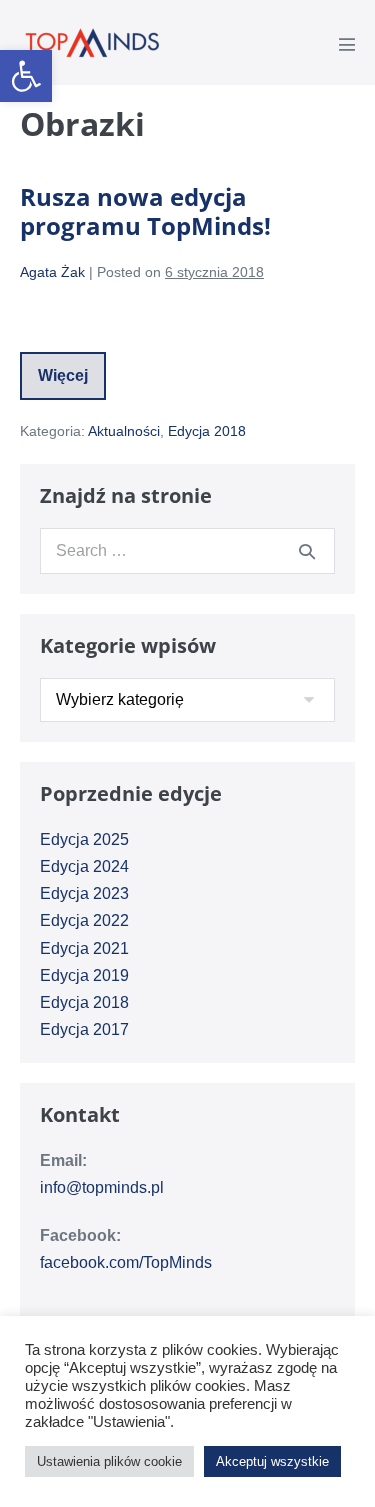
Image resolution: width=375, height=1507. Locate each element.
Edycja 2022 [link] (84, 920)
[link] (26, 76)
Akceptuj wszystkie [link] (272, 1461)
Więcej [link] (72, 383)
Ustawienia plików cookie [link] (109, 1461)
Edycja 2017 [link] (84, 1029)
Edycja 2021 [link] (84, 948)
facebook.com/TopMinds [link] (126, 1262)
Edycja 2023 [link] (84, 893)
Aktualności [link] (124, 431)
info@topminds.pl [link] (102, 1187)
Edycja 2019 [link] (84, 975)
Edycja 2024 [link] (84, 866)
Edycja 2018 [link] (207, 431)
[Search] (307, 551)
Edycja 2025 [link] (84, 839)
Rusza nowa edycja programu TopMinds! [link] (145, 211)
